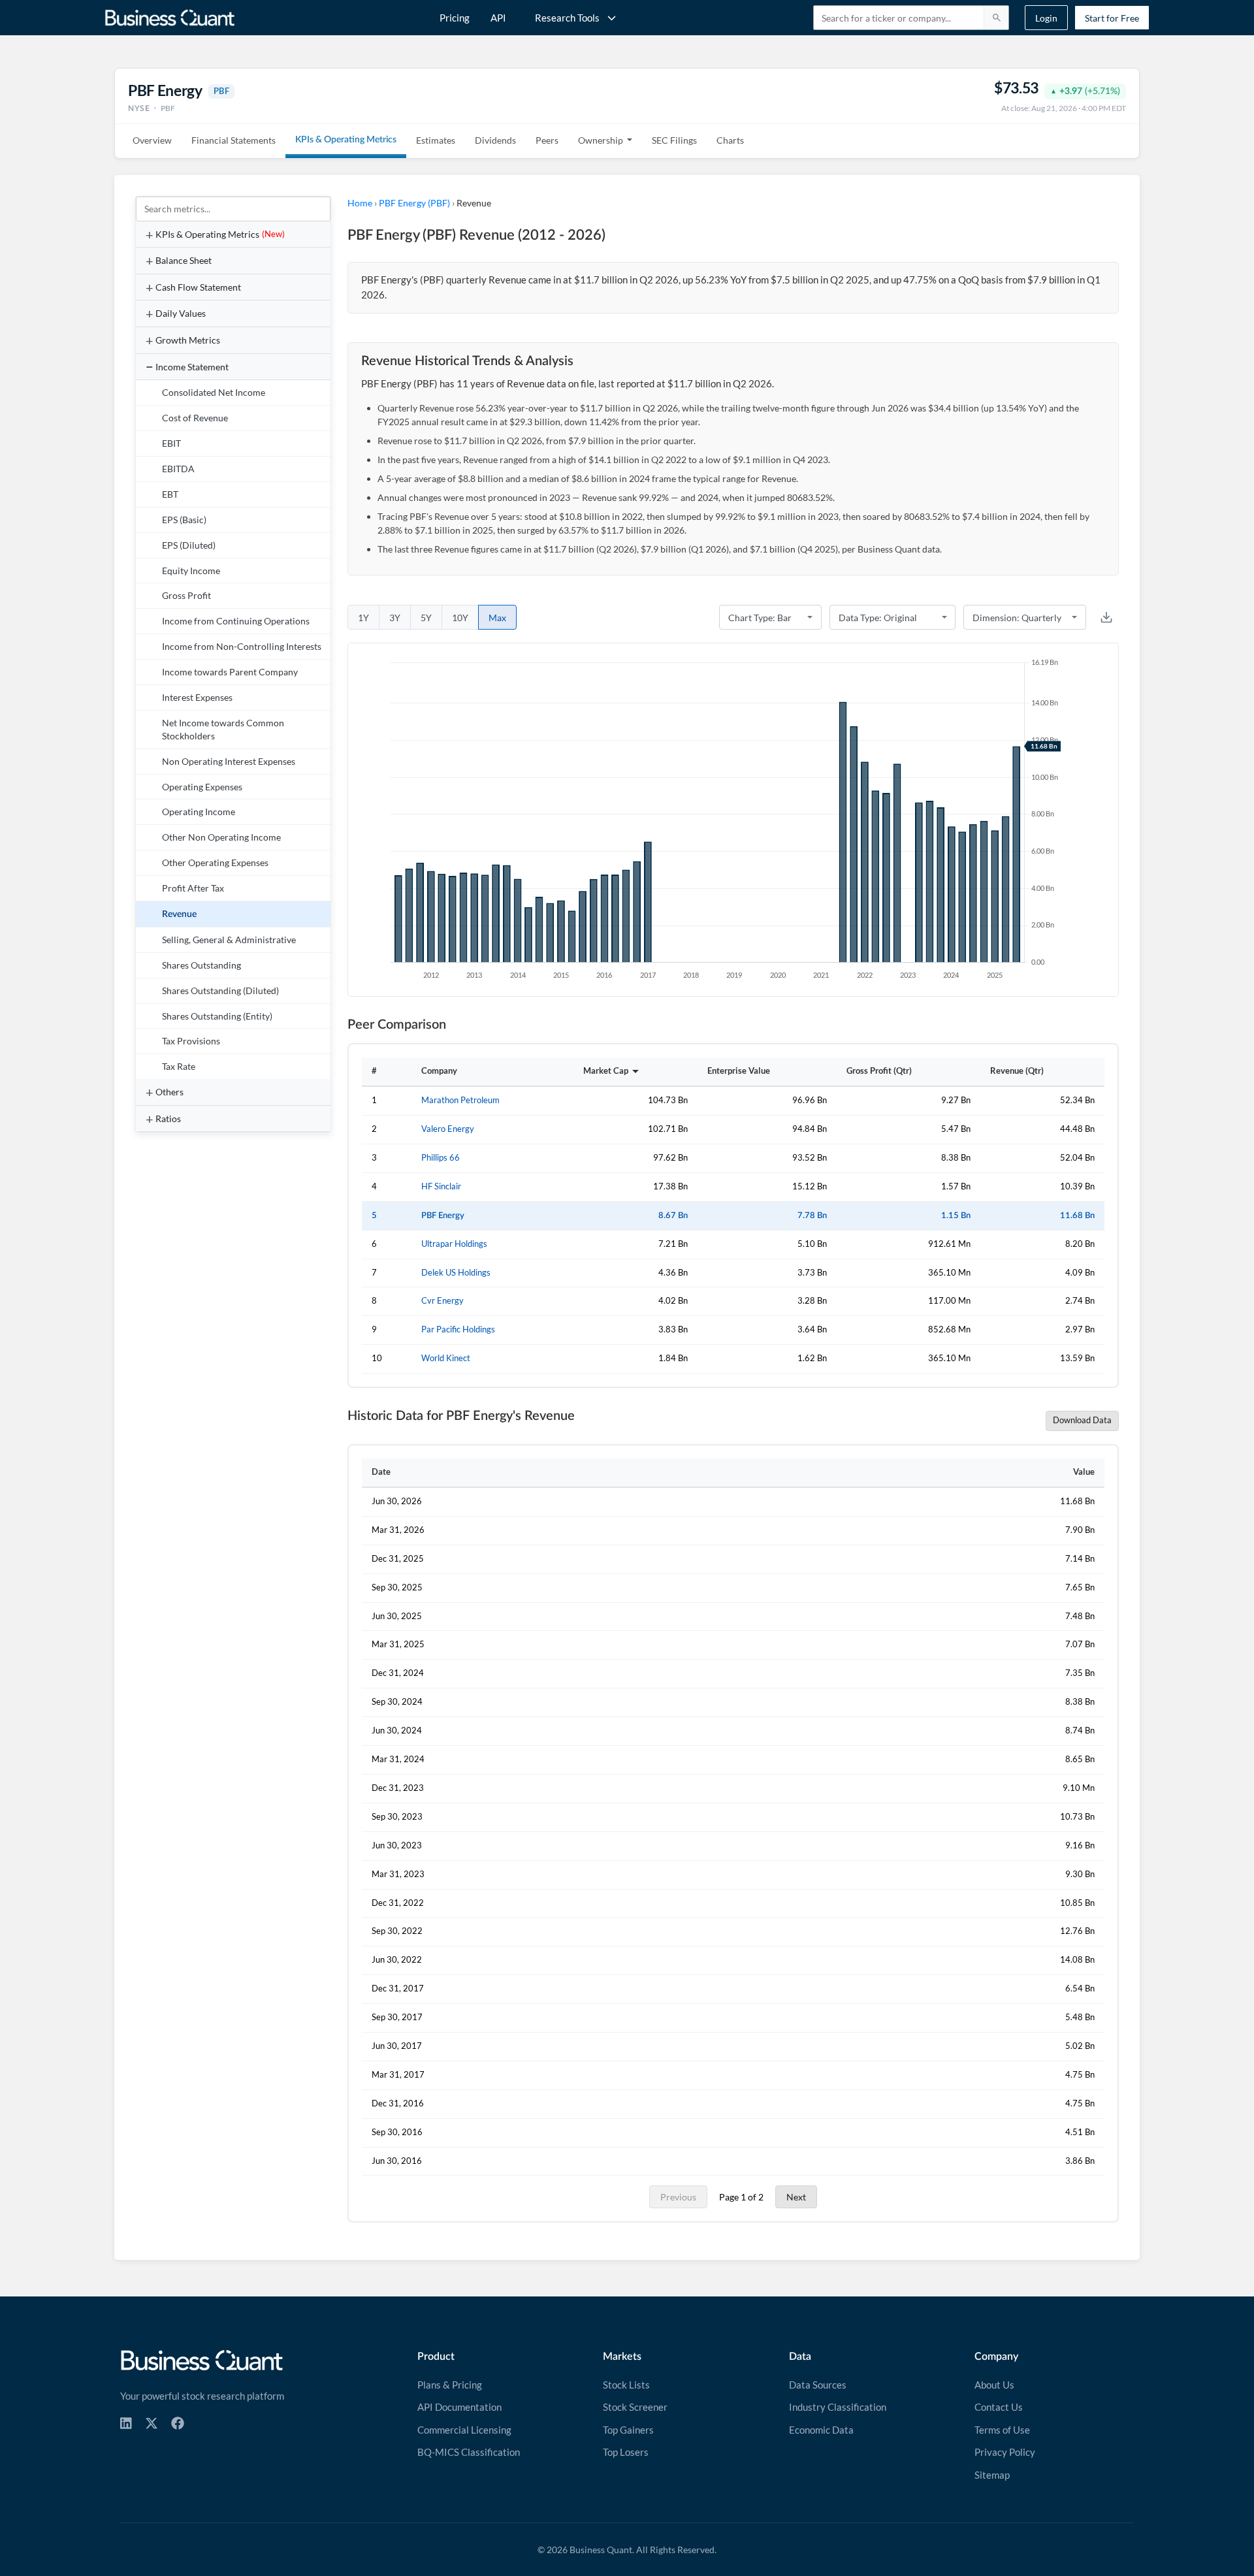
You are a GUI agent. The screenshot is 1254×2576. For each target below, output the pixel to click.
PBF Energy (443, 1216)
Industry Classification (838, 2407)
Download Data (1082, 1420)
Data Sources (818, 2385)
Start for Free (1112, 18)
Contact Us (999, 2407)
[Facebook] (178, 2423)
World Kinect (446, 1358)
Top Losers (626, 2452)
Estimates (436, 140)
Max (497, 618)
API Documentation (459, 2407)
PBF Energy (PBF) (414, 203)
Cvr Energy (442, 1301)
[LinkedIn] (126, 2423)
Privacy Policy (1005, 2452)
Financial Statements (233, 140)
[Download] (1106, 617)
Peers (547, 140)
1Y (363, 618)
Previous (678, 2197)
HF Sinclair (441, 1186)
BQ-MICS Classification (469, 2452)
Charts (730, 140)
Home (360, 203)
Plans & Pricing (450, 2385)
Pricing (455, 18)
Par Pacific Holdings (458, 1329)
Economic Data (821, 2430)
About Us (994, 2385)
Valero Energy (448, 1129)
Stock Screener (635, 2407)
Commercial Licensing (464, 2430)
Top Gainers (628, 2430)
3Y (395, 618)
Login (1046, 18)
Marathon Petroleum (460, 1100)
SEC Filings (674, 140)
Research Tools (567, 18)
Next (796, 2197)
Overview (152, 140)
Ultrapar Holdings (454, 1244)
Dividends (495, 140)
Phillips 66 (441, 1158)
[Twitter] (152, 2423)
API (498, 18)
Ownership (601, 140)
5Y (426, 618)
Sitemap (992, 2475)
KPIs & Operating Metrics (346, 140)
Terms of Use (1002, 2430)
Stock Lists (626, 2385)
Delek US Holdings (456, 1273)
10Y (460, 618)
